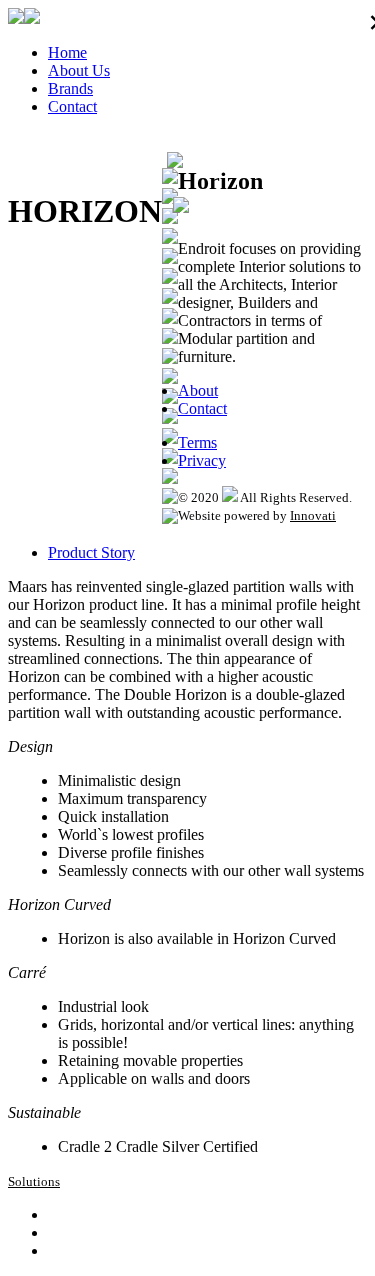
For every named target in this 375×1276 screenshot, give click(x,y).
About (198, 390)
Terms (197, 442)
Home (67, 52)
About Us (79, 70)
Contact (72, 106)
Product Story (91, 552)
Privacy (202, 460)
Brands (70, 88)
